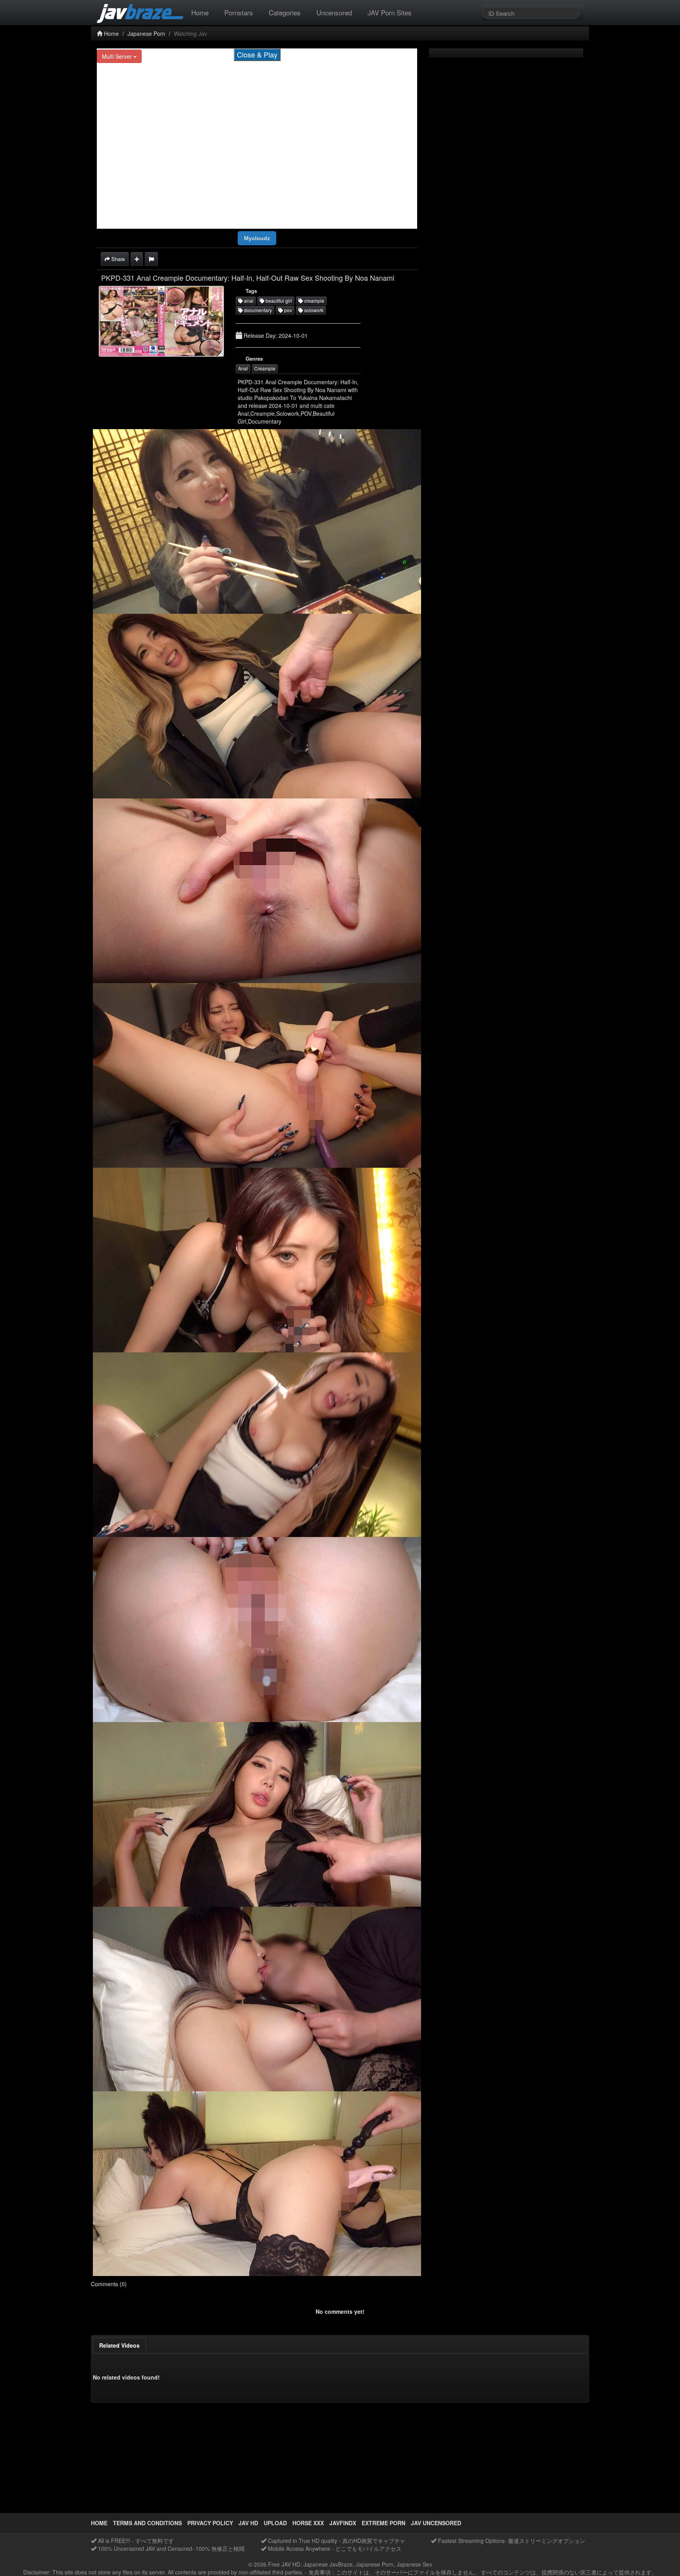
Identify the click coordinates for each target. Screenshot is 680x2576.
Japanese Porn (146, 33)
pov (287, 310)
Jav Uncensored (436, 2523)
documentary (257, 310)
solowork (313, 310)
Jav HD (248, 2523)
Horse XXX (308, 2523)
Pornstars (239, 12)
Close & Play (257, 54)
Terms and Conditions (147, 2523)
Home (200, 12)
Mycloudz (257, 238)
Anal (243, 368)
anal (248, 301)
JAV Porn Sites (390, 12)
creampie (314, 301)
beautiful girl (278, 301)
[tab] (119, 2345)
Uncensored (334, 12)
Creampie (265, 368)
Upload (275, 2523)
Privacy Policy (210, 2523)
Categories (285, 12)
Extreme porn (383, 2523)
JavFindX (343, 2523)
